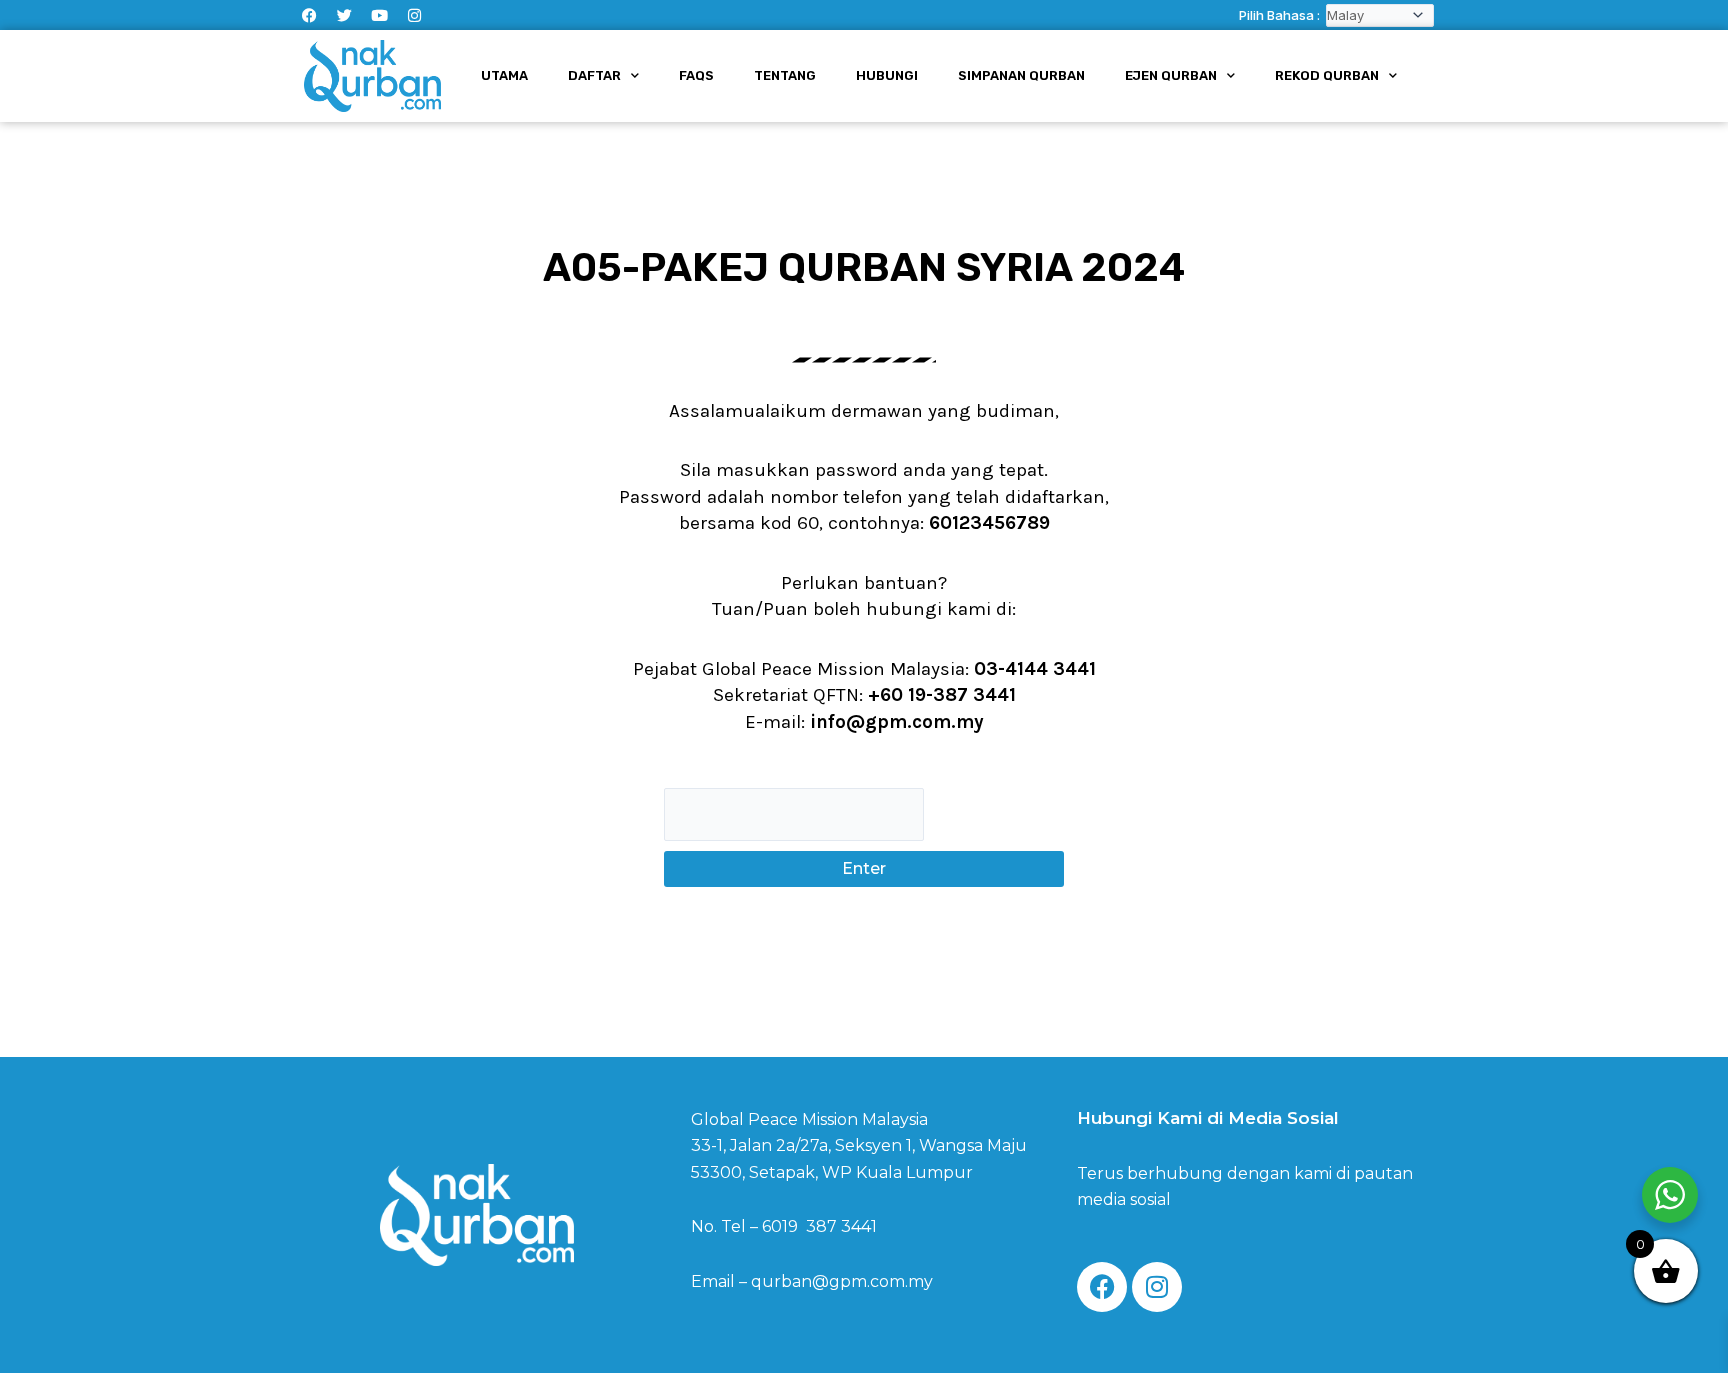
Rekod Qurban (1327, 75)
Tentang (785, 75)
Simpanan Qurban (1021, 75)
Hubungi (887, 75)
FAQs (696, 75)
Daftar (594, 75)
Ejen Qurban (1171, 75)
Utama (504, 75)
